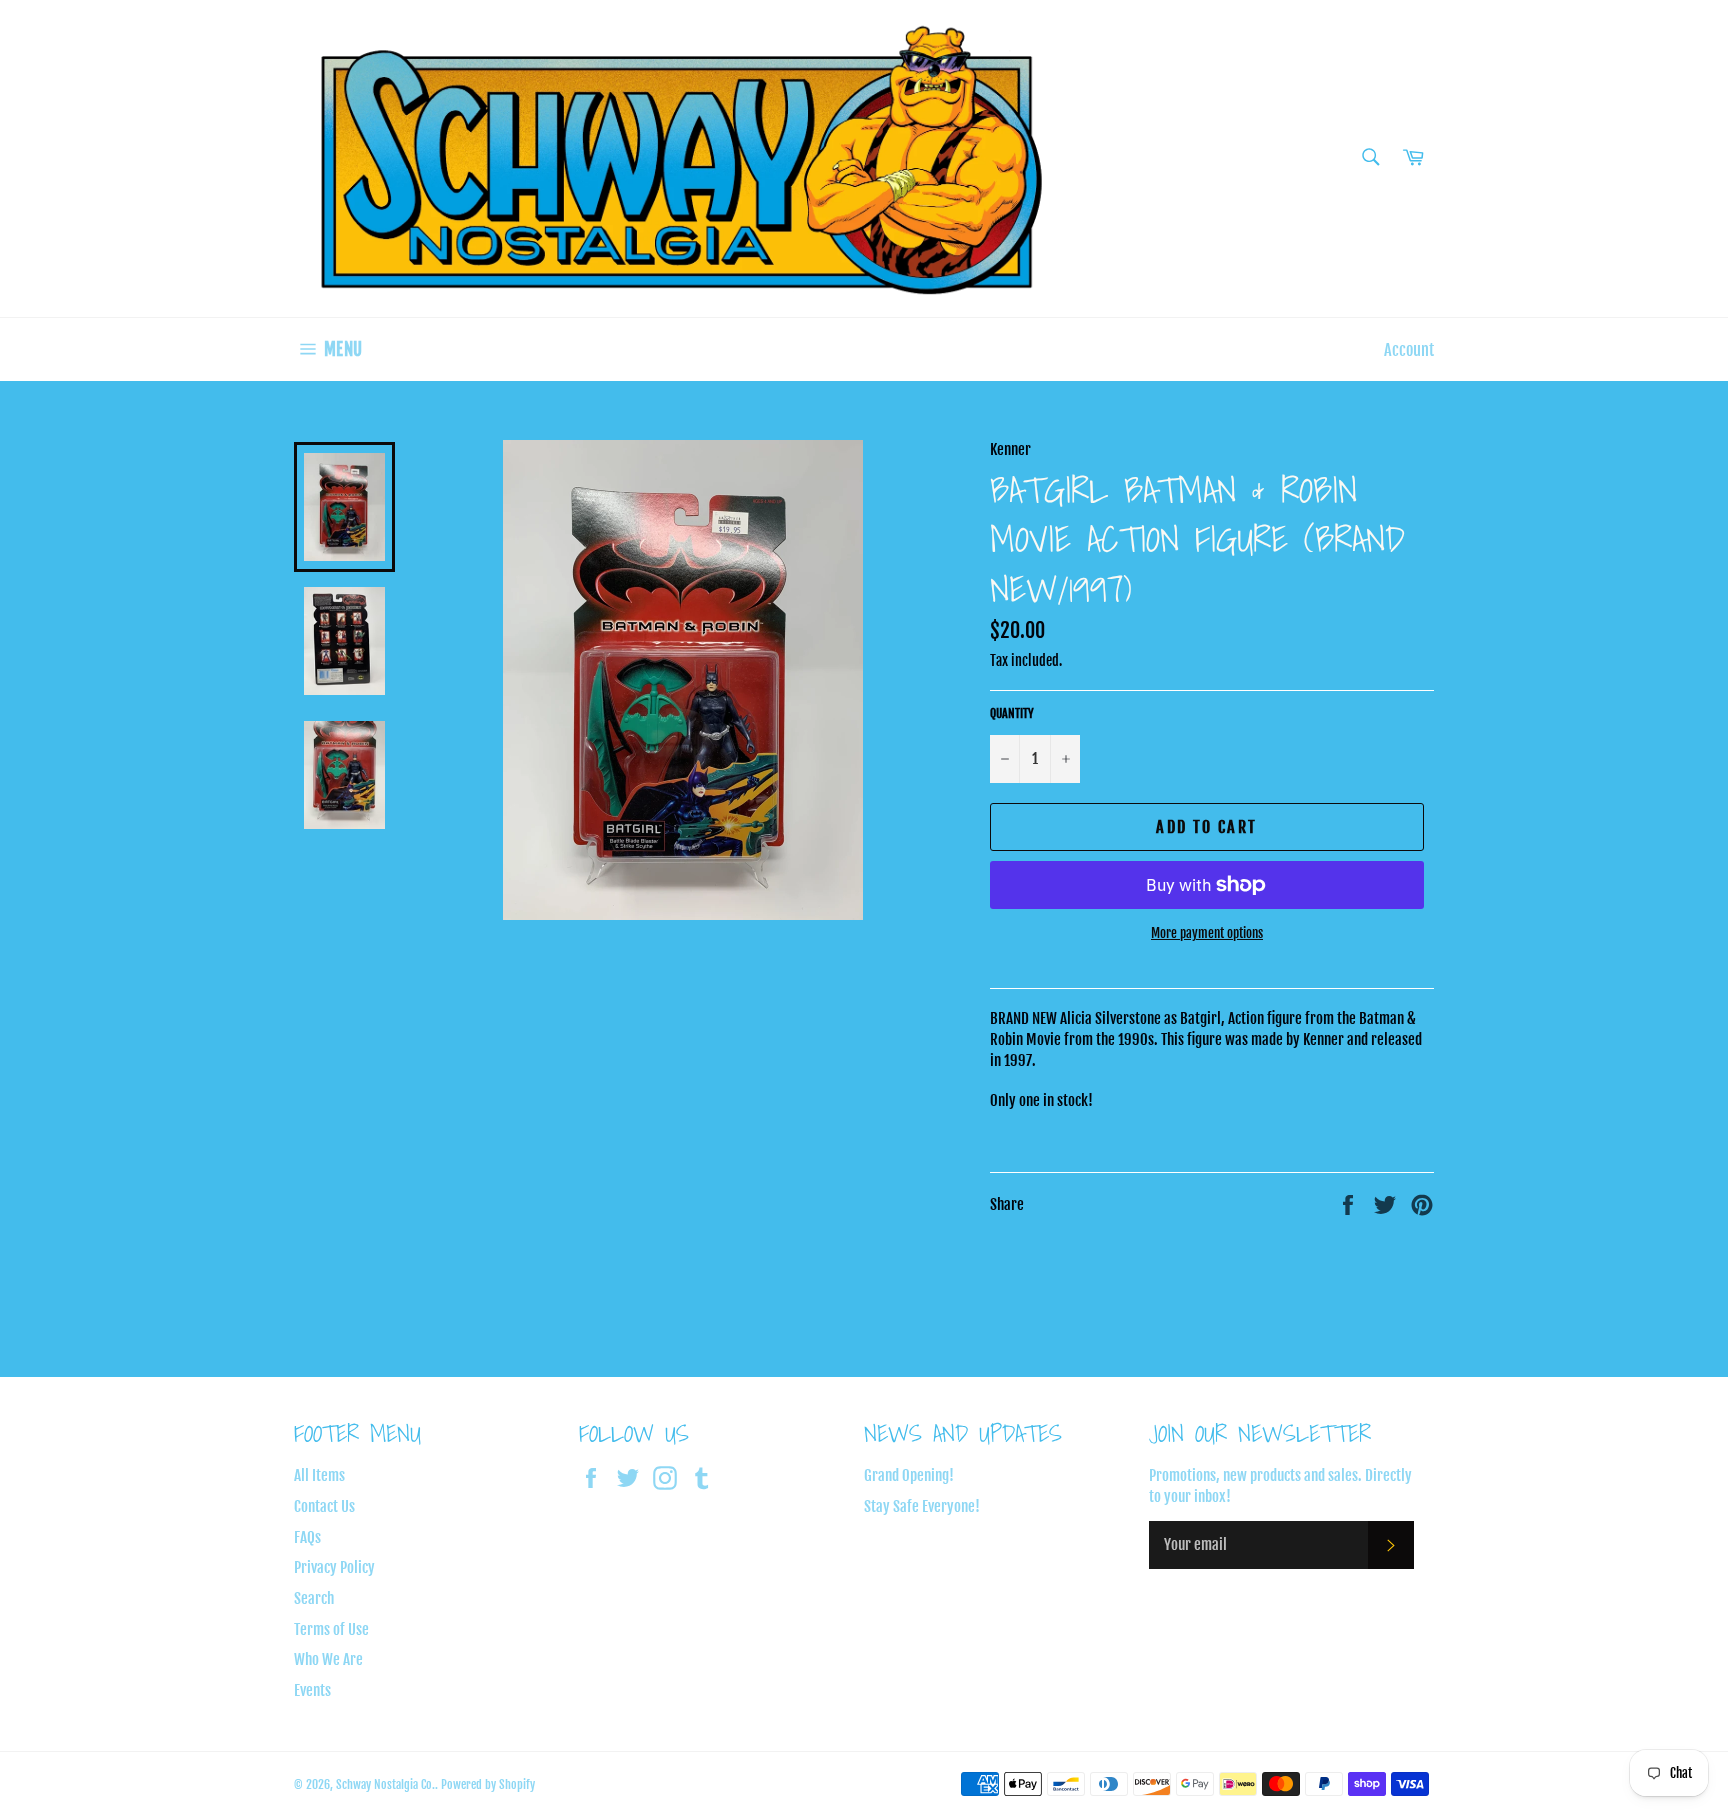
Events (312, 1690)
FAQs (307, 1537)
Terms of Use (331, 1629)
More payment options (1207, 933)
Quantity (1012, 713)
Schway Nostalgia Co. (385, 1784)
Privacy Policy (334, 1567)
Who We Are (328, 1659)
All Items (319, 1475)
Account (1409, 350)
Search (314, 1598)
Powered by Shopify (488, 1784)
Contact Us (324, 1506)
